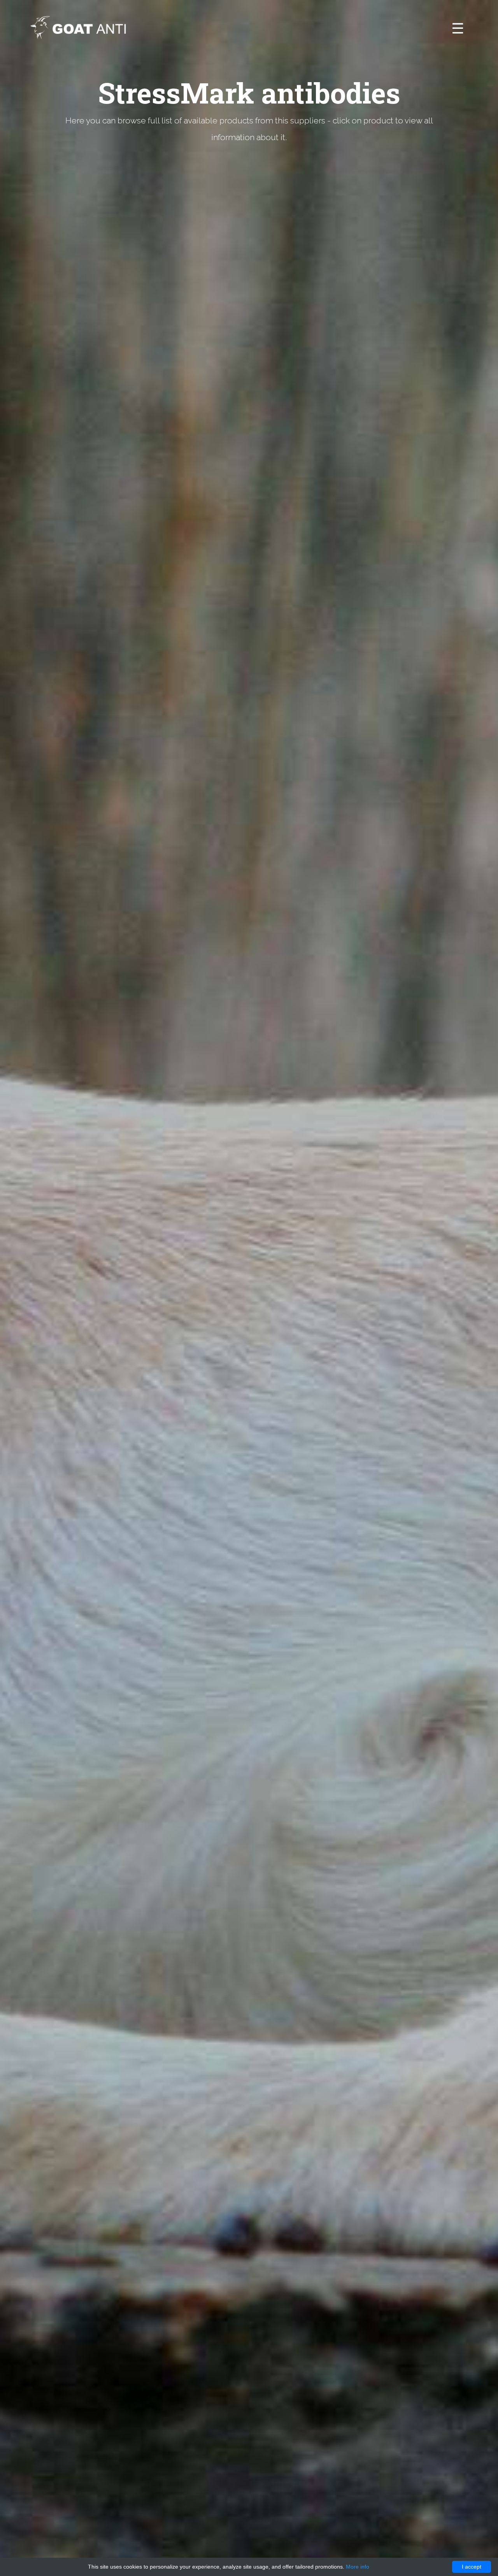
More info (358, 2567)
